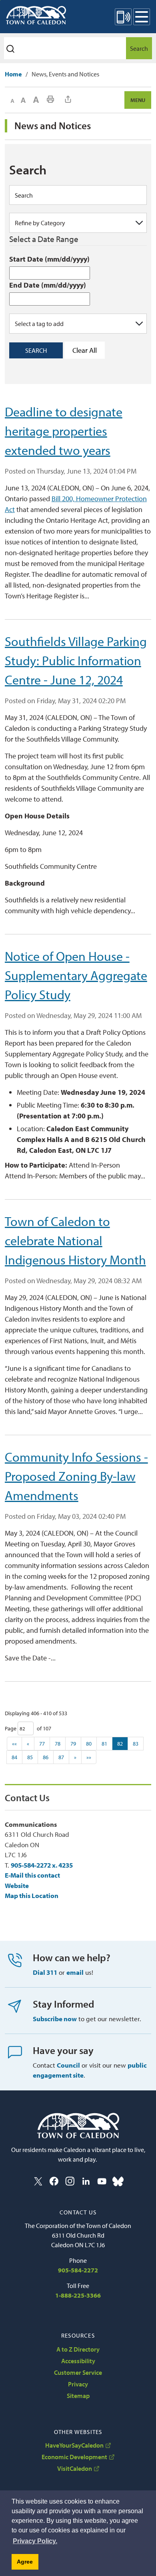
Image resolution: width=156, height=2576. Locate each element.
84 (14, 1757)
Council (68, 2065)
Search (139, 48)
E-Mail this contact (32, 1875)
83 (136, 1744)
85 (30, 1757)
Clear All (85, 350)
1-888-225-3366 (78, 2295)
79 (73, 1744)
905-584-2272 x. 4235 (42, 1865)
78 (58, 1744)
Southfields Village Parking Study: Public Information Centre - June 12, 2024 (76, 660)
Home (13, 74)
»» (89, 1757)
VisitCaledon (75, 2468)
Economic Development (74, 2457)
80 (89, 1744)
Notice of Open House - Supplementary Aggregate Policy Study (76, 975)
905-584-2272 (78, 2270)
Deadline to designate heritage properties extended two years (64, 431)
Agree (25, 2562)
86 (46, 1757)
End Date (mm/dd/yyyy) (48, 285)
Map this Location (32, 1895)
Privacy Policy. (35, 2541)
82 (120, 1744)
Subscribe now (55, 2019)
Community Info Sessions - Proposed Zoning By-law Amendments (76, 1476)
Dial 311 (45, 1972)
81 (104, 1744)
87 (61, 1757)
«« (14, 1744)
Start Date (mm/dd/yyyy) (49, 259)
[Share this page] (68, 99)
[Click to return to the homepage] (36, 15)
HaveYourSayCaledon (74, 2445)
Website (17, 1885)
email (75, 1972)
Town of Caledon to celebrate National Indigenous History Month (75, 1240)
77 (42, 1744)
